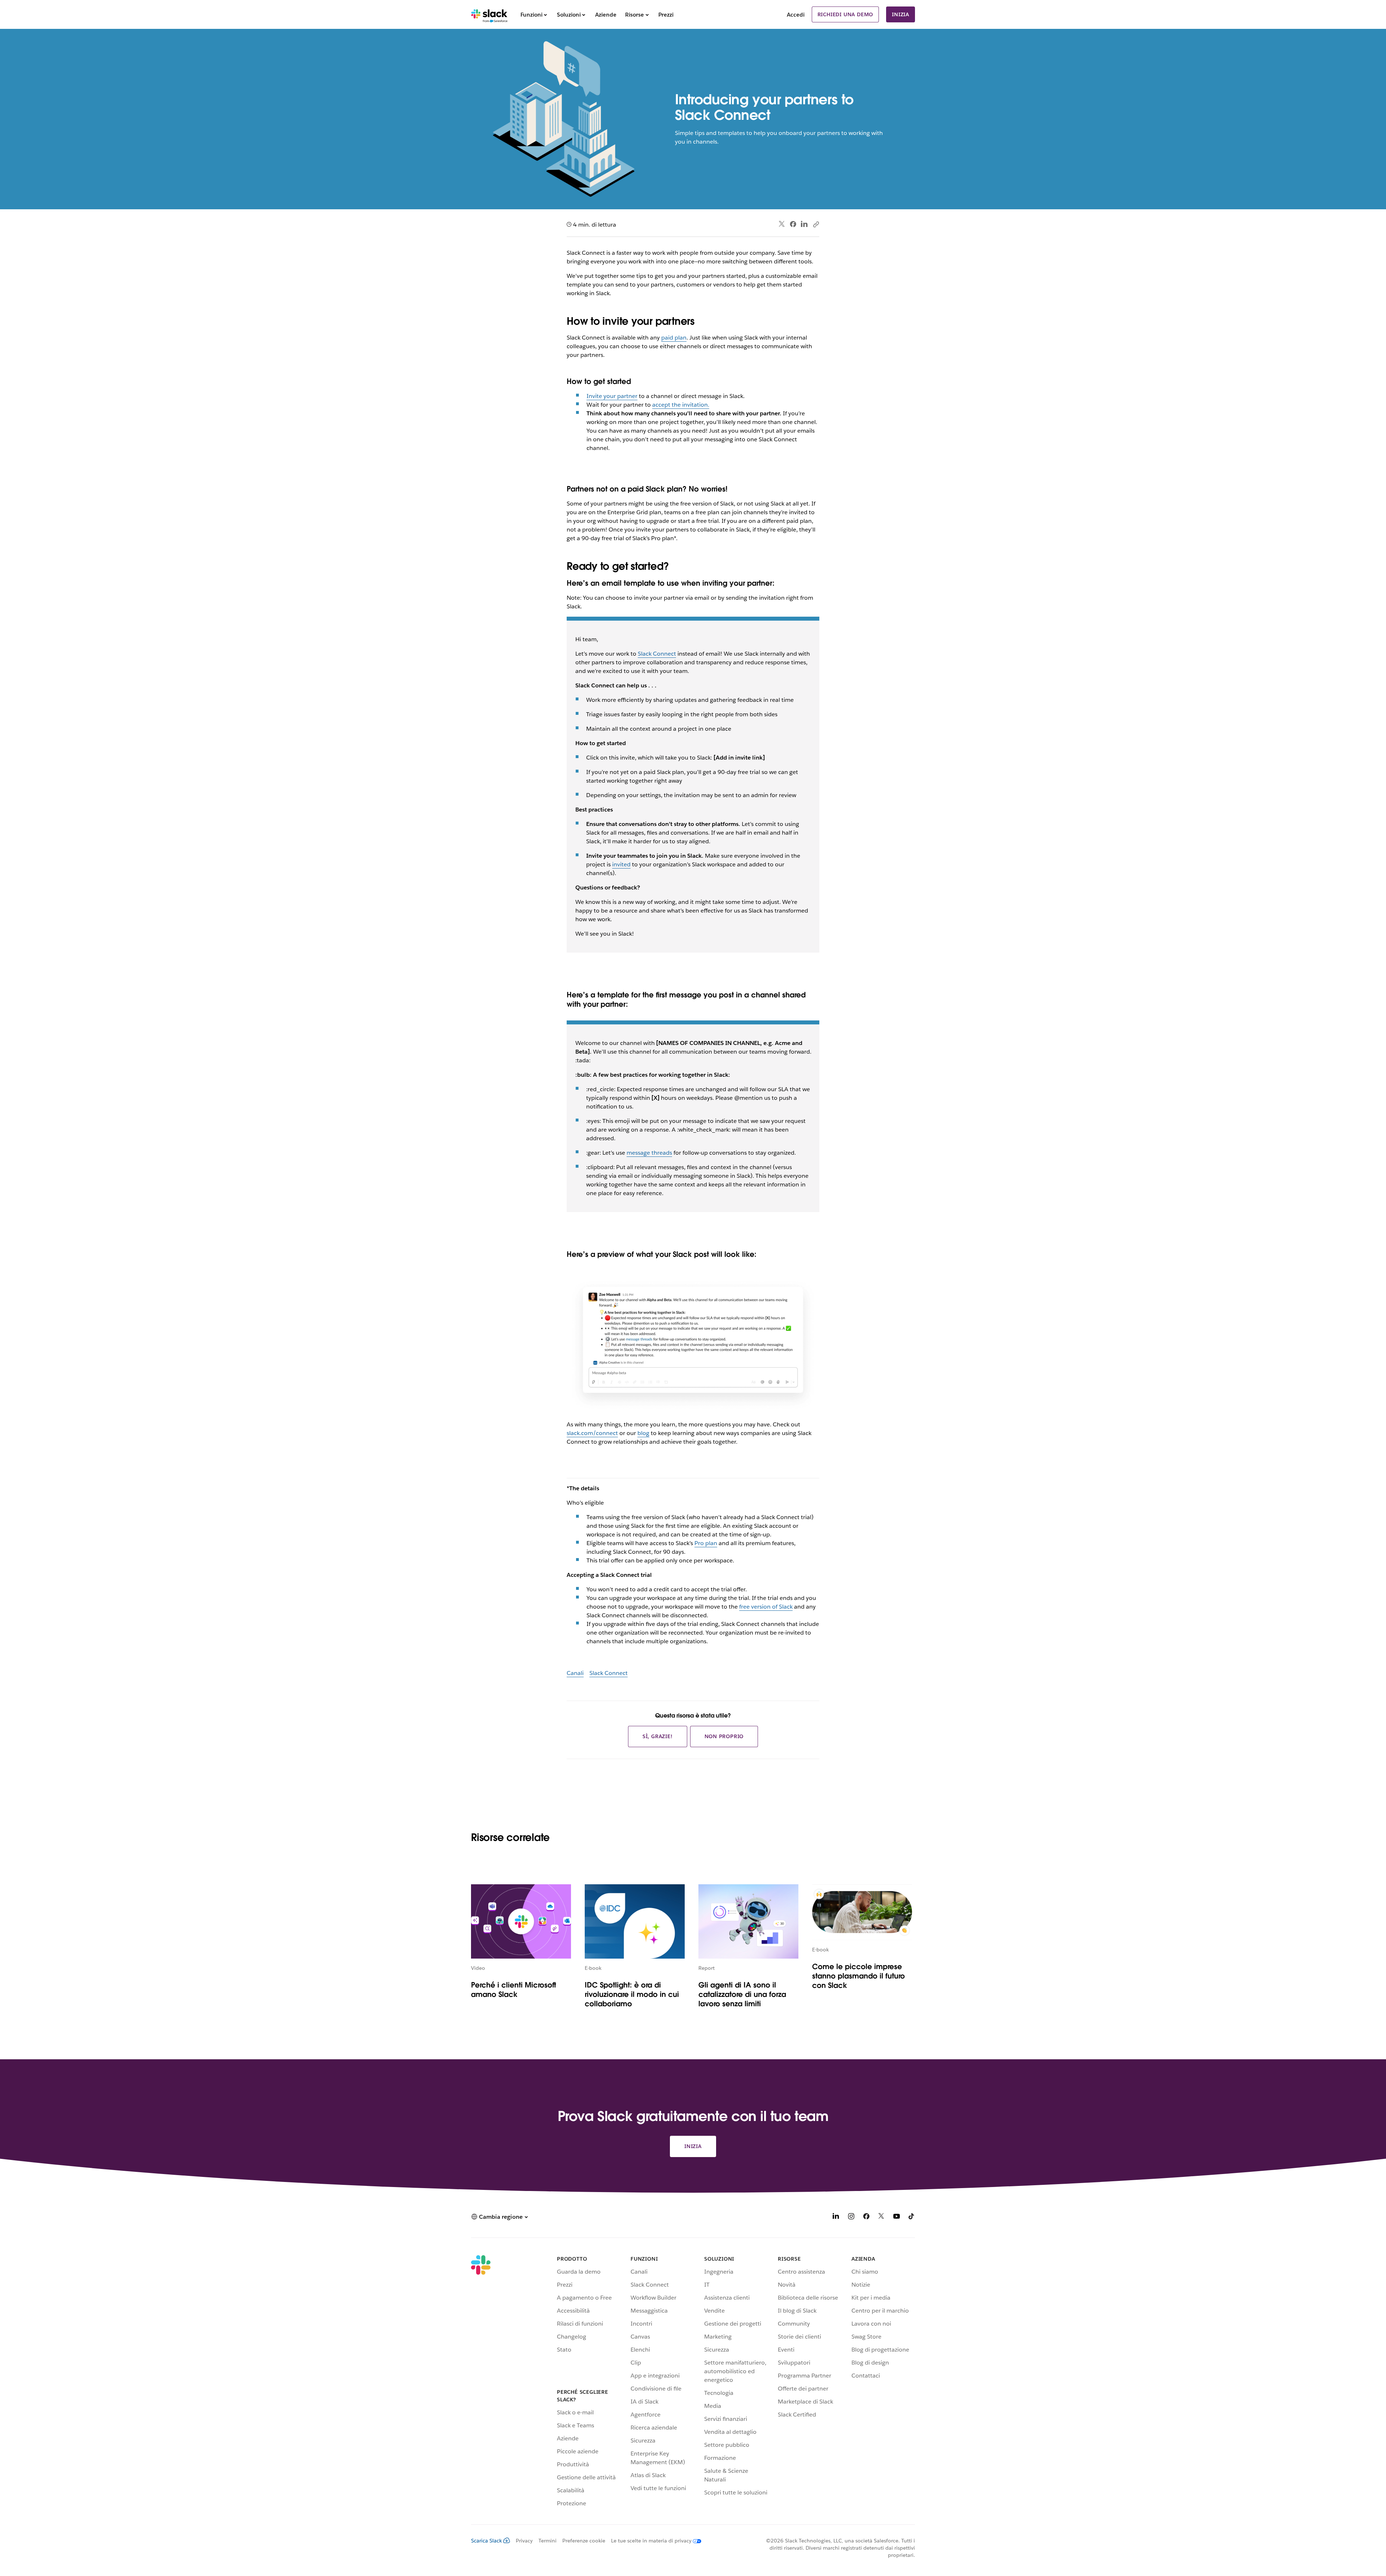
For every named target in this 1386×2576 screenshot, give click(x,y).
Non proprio (724, 1736)
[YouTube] (897, 2218)
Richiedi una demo (845, 14)
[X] (881, 2218)
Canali (575, 1673)
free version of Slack (766, 1607)
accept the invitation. (681, 405)
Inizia (901, 14)
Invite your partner (612, 396)
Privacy (524, 2541)
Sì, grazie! (658, 1736)
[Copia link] (816, 224)
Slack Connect (657, 654)
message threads (649, 1153)
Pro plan (706, 1543)
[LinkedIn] (804, 224)
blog (643, 1433)
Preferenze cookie (584, 2541)
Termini (548, 2541)
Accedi (796, 15)
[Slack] (489, 14)
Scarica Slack (487, 2541)
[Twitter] (782, 224)
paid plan (674, 338)
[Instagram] (851, 2218)
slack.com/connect (592, 1433)
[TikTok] (912, 2218)
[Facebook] (793, 224)
